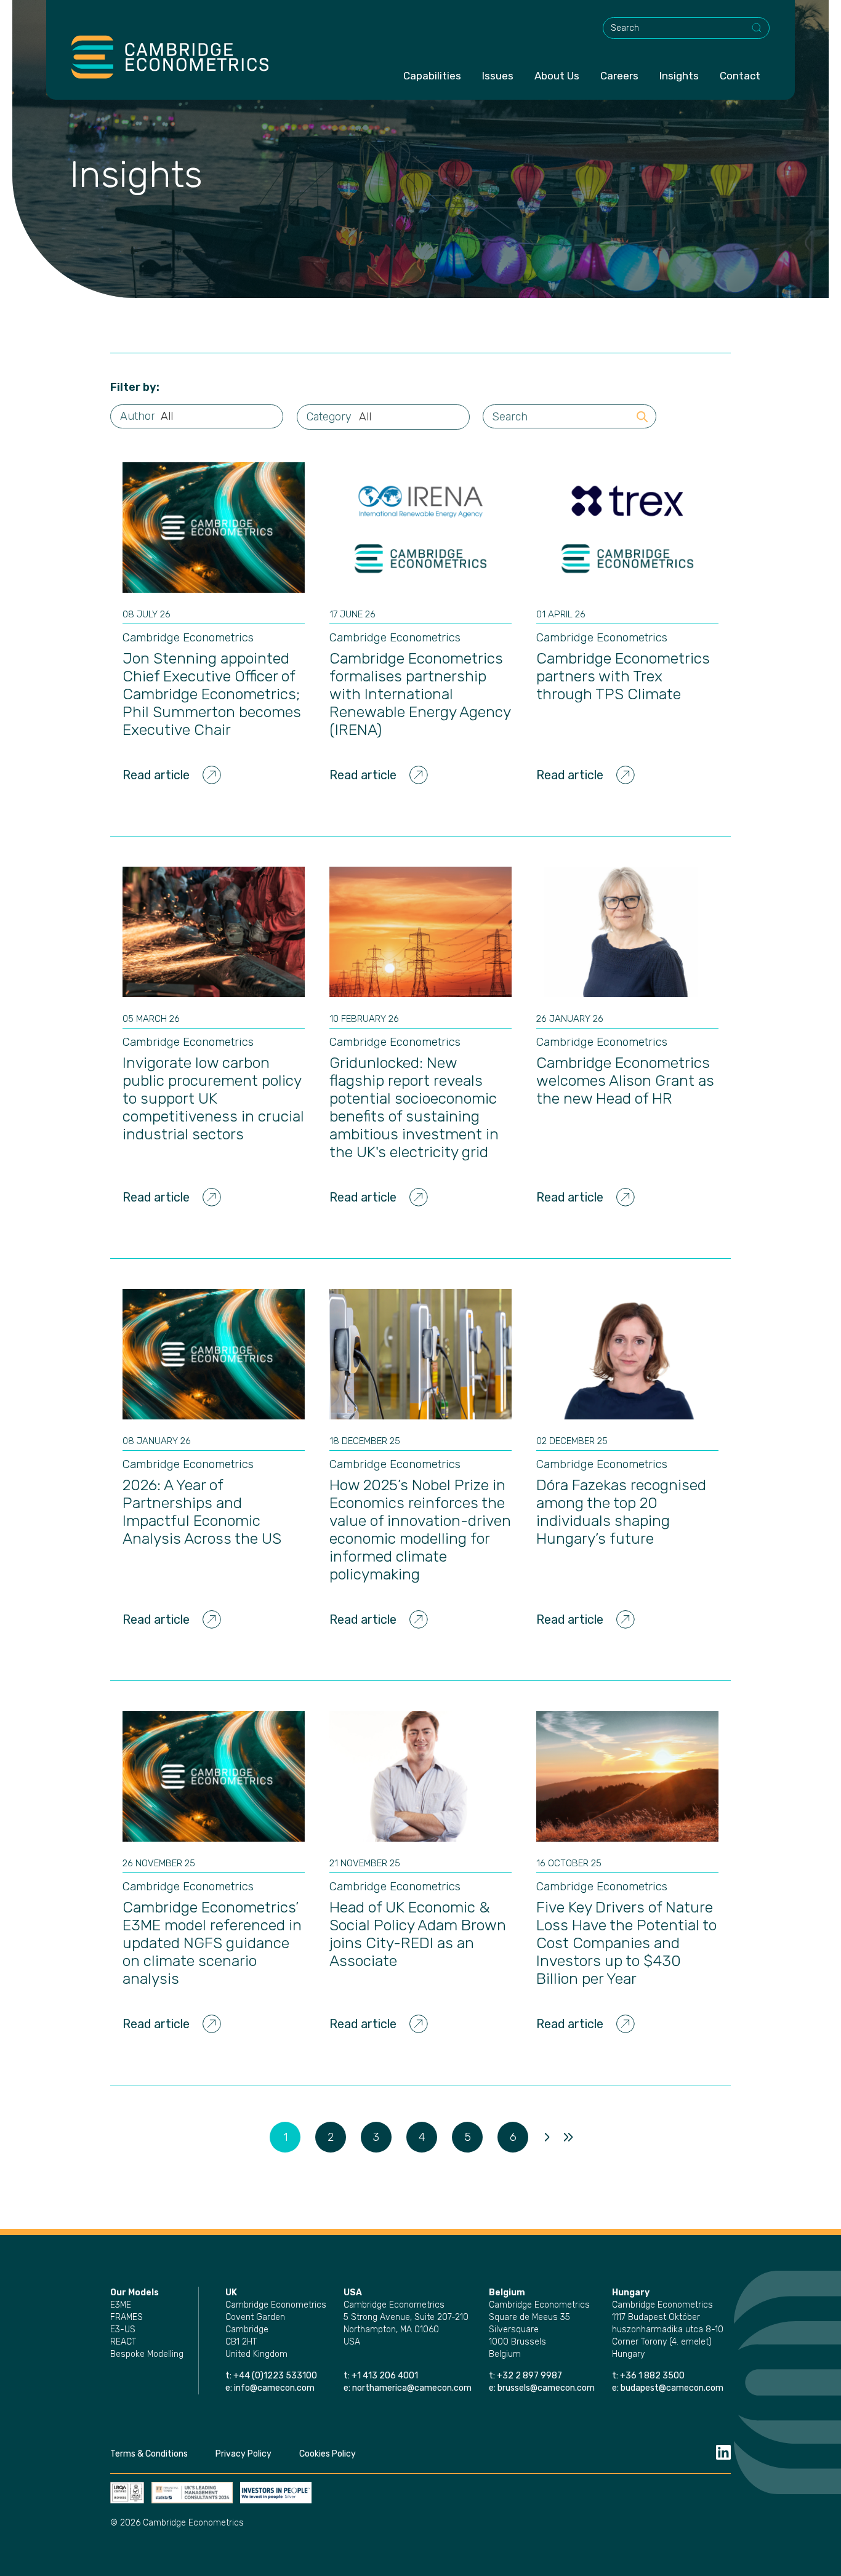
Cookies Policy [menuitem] (328, 2454)
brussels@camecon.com (546, 2388)
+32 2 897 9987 (529, 2376)
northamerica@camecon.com (412, 2388)
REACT (123, 2342)
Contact (740, 76)
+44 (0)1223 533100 (276, 2376)
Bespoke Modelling (147, 2354)
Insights (679, 76)
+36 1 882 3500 (652, 2376)
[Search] (757, 28)
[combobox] (686, 28)
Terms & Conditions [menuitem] (149, 2454)
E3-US (123, 2329)
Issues (498, 76)
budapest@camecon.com (672, 2388)
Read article (156, 775)
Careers (619, 76)
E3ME (121, 2305)
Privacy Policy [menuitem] (243, 2454)
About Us (557, 76)
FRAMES (127, 2317)
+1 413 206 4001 (385, 2376)
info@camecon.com (274, 2388)
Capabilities (432, 76)
